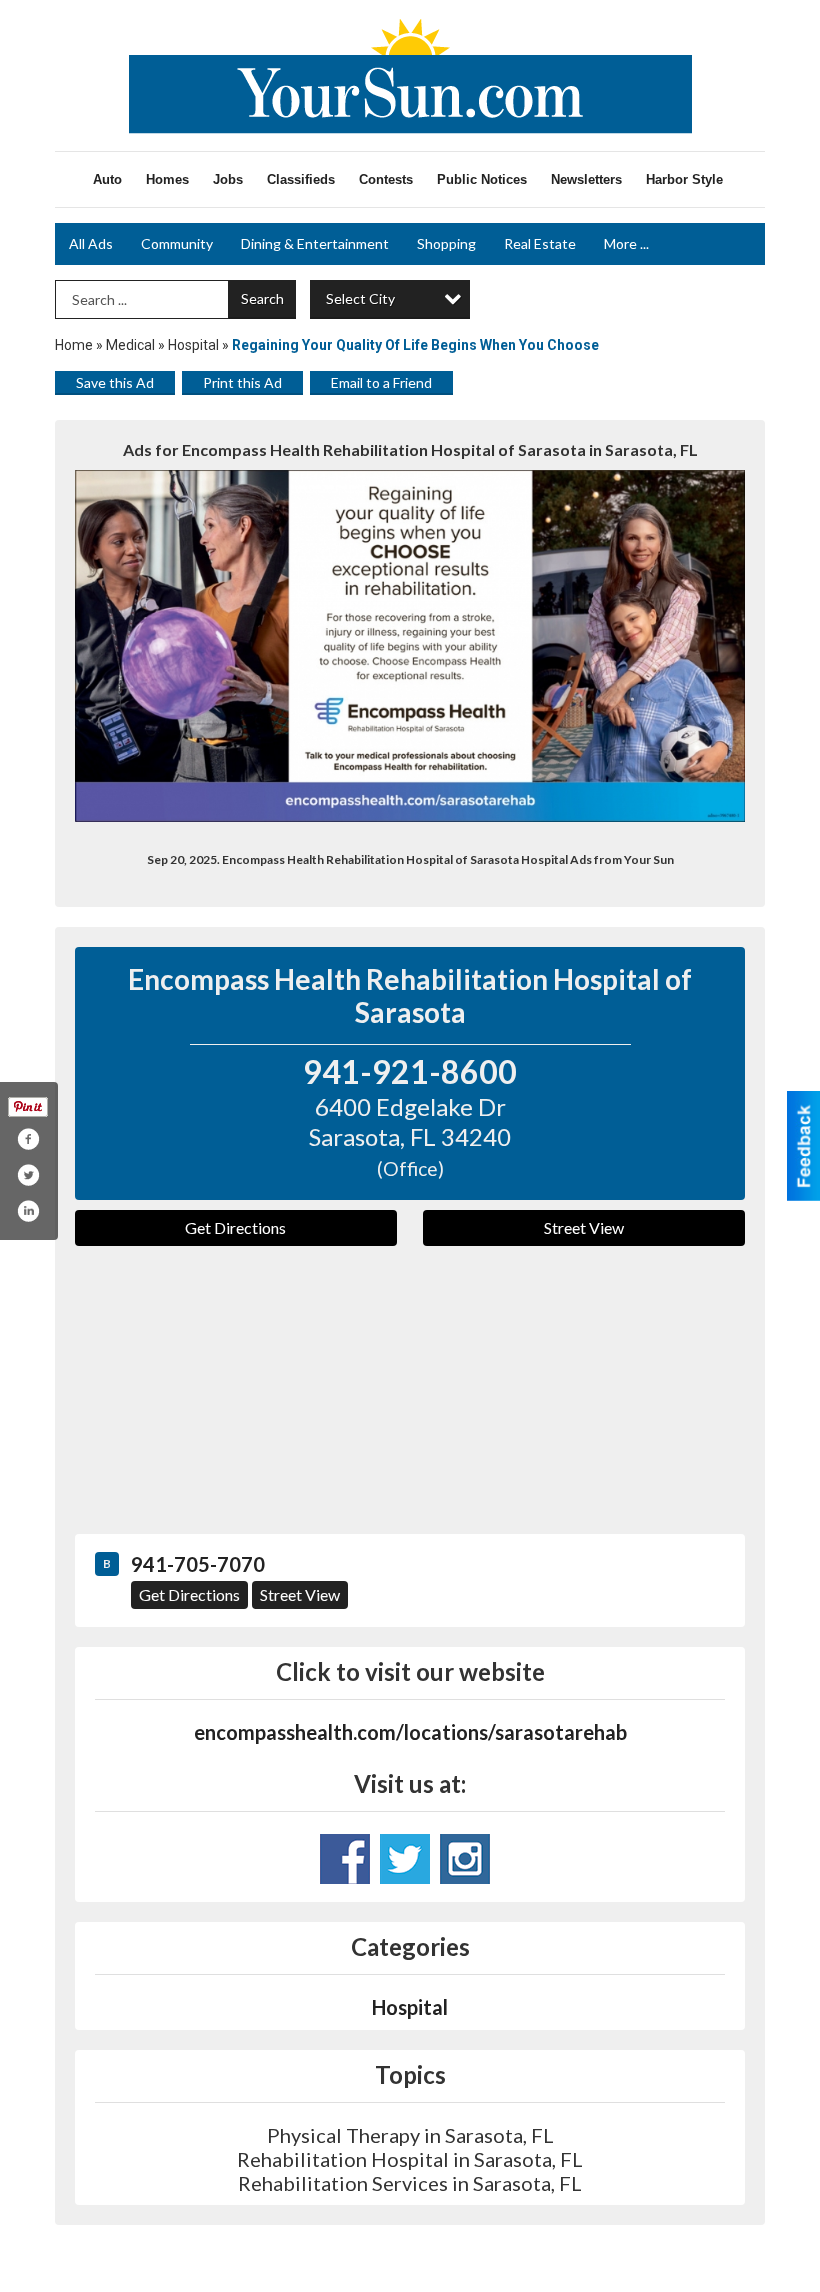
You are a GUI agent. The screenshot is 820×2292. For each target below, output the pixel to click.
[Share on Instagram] (28, 1211)
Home (74, 345)
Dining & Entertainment (315, 243)
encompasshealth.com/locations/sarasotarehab (410, 1732)
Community (177, 243)
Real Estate (540, 243)
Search (262, 298)
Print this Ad (242, 382)
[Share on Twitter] (28, 1175)
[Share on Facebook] (28, 1139)
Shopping (446, 243)
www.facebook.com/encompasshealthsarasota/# (345, 1859)
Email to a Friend (381, 382)
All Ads (91, 243)
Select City (360, 298)
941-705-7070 (198, 1564)
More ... (626, 243)
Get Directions (235, 1227)
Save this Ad (115, 382)
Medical (130, 345)
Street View (584, 1227)
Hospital (193, 345)
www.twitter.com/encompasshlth (405, 1859)
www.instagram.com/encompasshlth (465, 1859)
